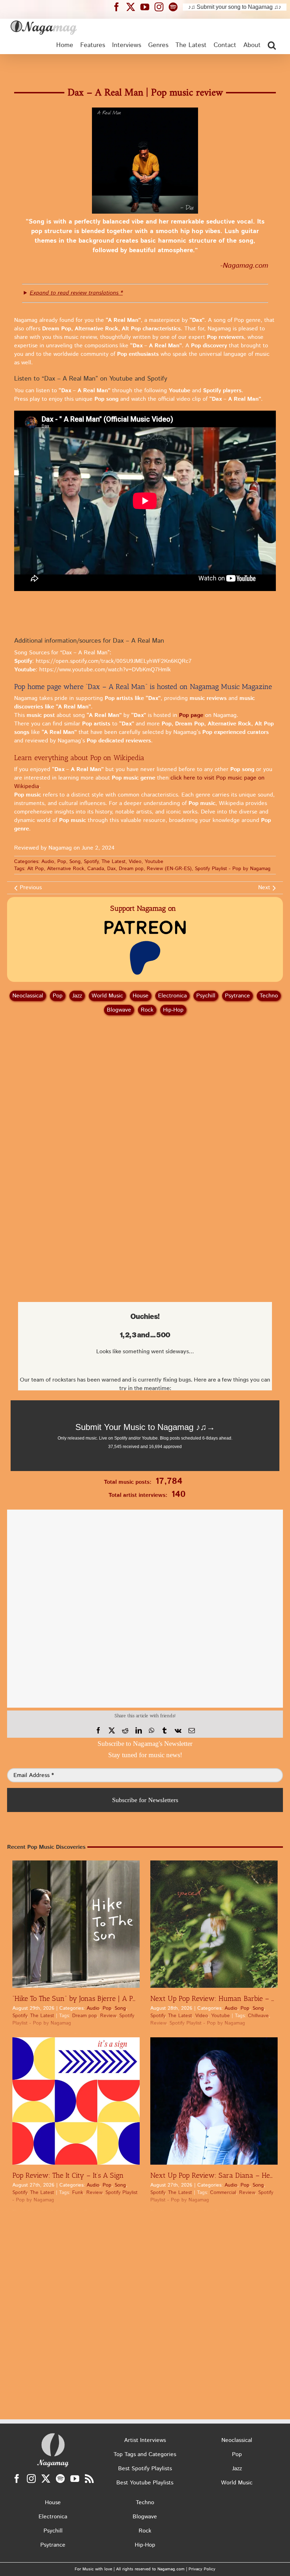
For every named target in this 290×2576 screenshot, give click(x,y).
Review (108, 2016)
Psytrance (237, 996)
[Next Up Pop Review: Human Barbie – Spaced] (214, 1924)
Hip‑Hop (173, 1010)
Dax (111, 869)
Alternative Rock (66, 869)
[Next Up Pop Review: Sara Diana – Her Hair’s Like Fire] (214, 2101)
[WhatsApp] (152, 1731)
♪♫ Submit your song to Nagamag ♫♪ (235, 7)
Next (264, 888)
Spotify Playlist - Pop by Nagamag (233, 869)
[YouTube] (75, 2479)
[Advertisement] (145, 66)
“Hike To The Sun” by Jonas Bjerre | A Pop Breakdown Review (108, 1998)
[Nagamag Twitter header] (133, 7)
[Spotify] (60, 2479)
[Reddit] (125, 1731)
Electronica (172, 996)
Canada (96, 869)
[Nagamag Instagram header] (162, 7)
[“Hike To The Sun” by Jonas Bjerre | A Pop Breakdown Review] (76, 1924)
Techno (269, 996)
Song (75, 862)
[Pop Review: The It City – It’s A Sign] (76, 2101)
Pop (62, 862)
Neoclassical (28, 996)
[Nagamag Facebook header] (119, 7)
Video (135, 862)
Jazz (77, 996)
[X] (112, 1731)
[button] (272, 45)
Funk (78, 2193)
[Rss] (89, 2479)
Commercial (223, 2193)
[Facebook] (98, 1731)
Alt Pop (36, 869)
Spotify (91, 862)
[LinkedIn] (139, 1731)
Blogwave (119, 1010)
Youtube (154, 862)
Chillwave (258, 2016)
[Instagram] (31, 2479)
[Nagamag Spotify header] (176, 7)
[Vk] (178, 1731)
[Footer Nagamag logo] (53, 2435)
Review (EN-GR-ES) (169, 869)
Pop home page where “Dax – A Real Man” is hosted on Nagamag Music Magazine (143, 687)
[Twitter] (46, 2479)
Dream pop (131, 869)
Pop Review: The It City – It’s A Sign (68, 2175)
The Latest (114, 862)
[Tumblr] (164, 1731)
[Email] (192, 1731)
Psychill (206, 996)
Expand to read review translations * (76, 293)
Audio (48, 862)
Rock (147, 1010)
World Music (107, 996)
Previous (31, 888)
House (141, 996)
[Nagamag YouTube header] (147, 7)
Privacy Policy (202, 2569)
